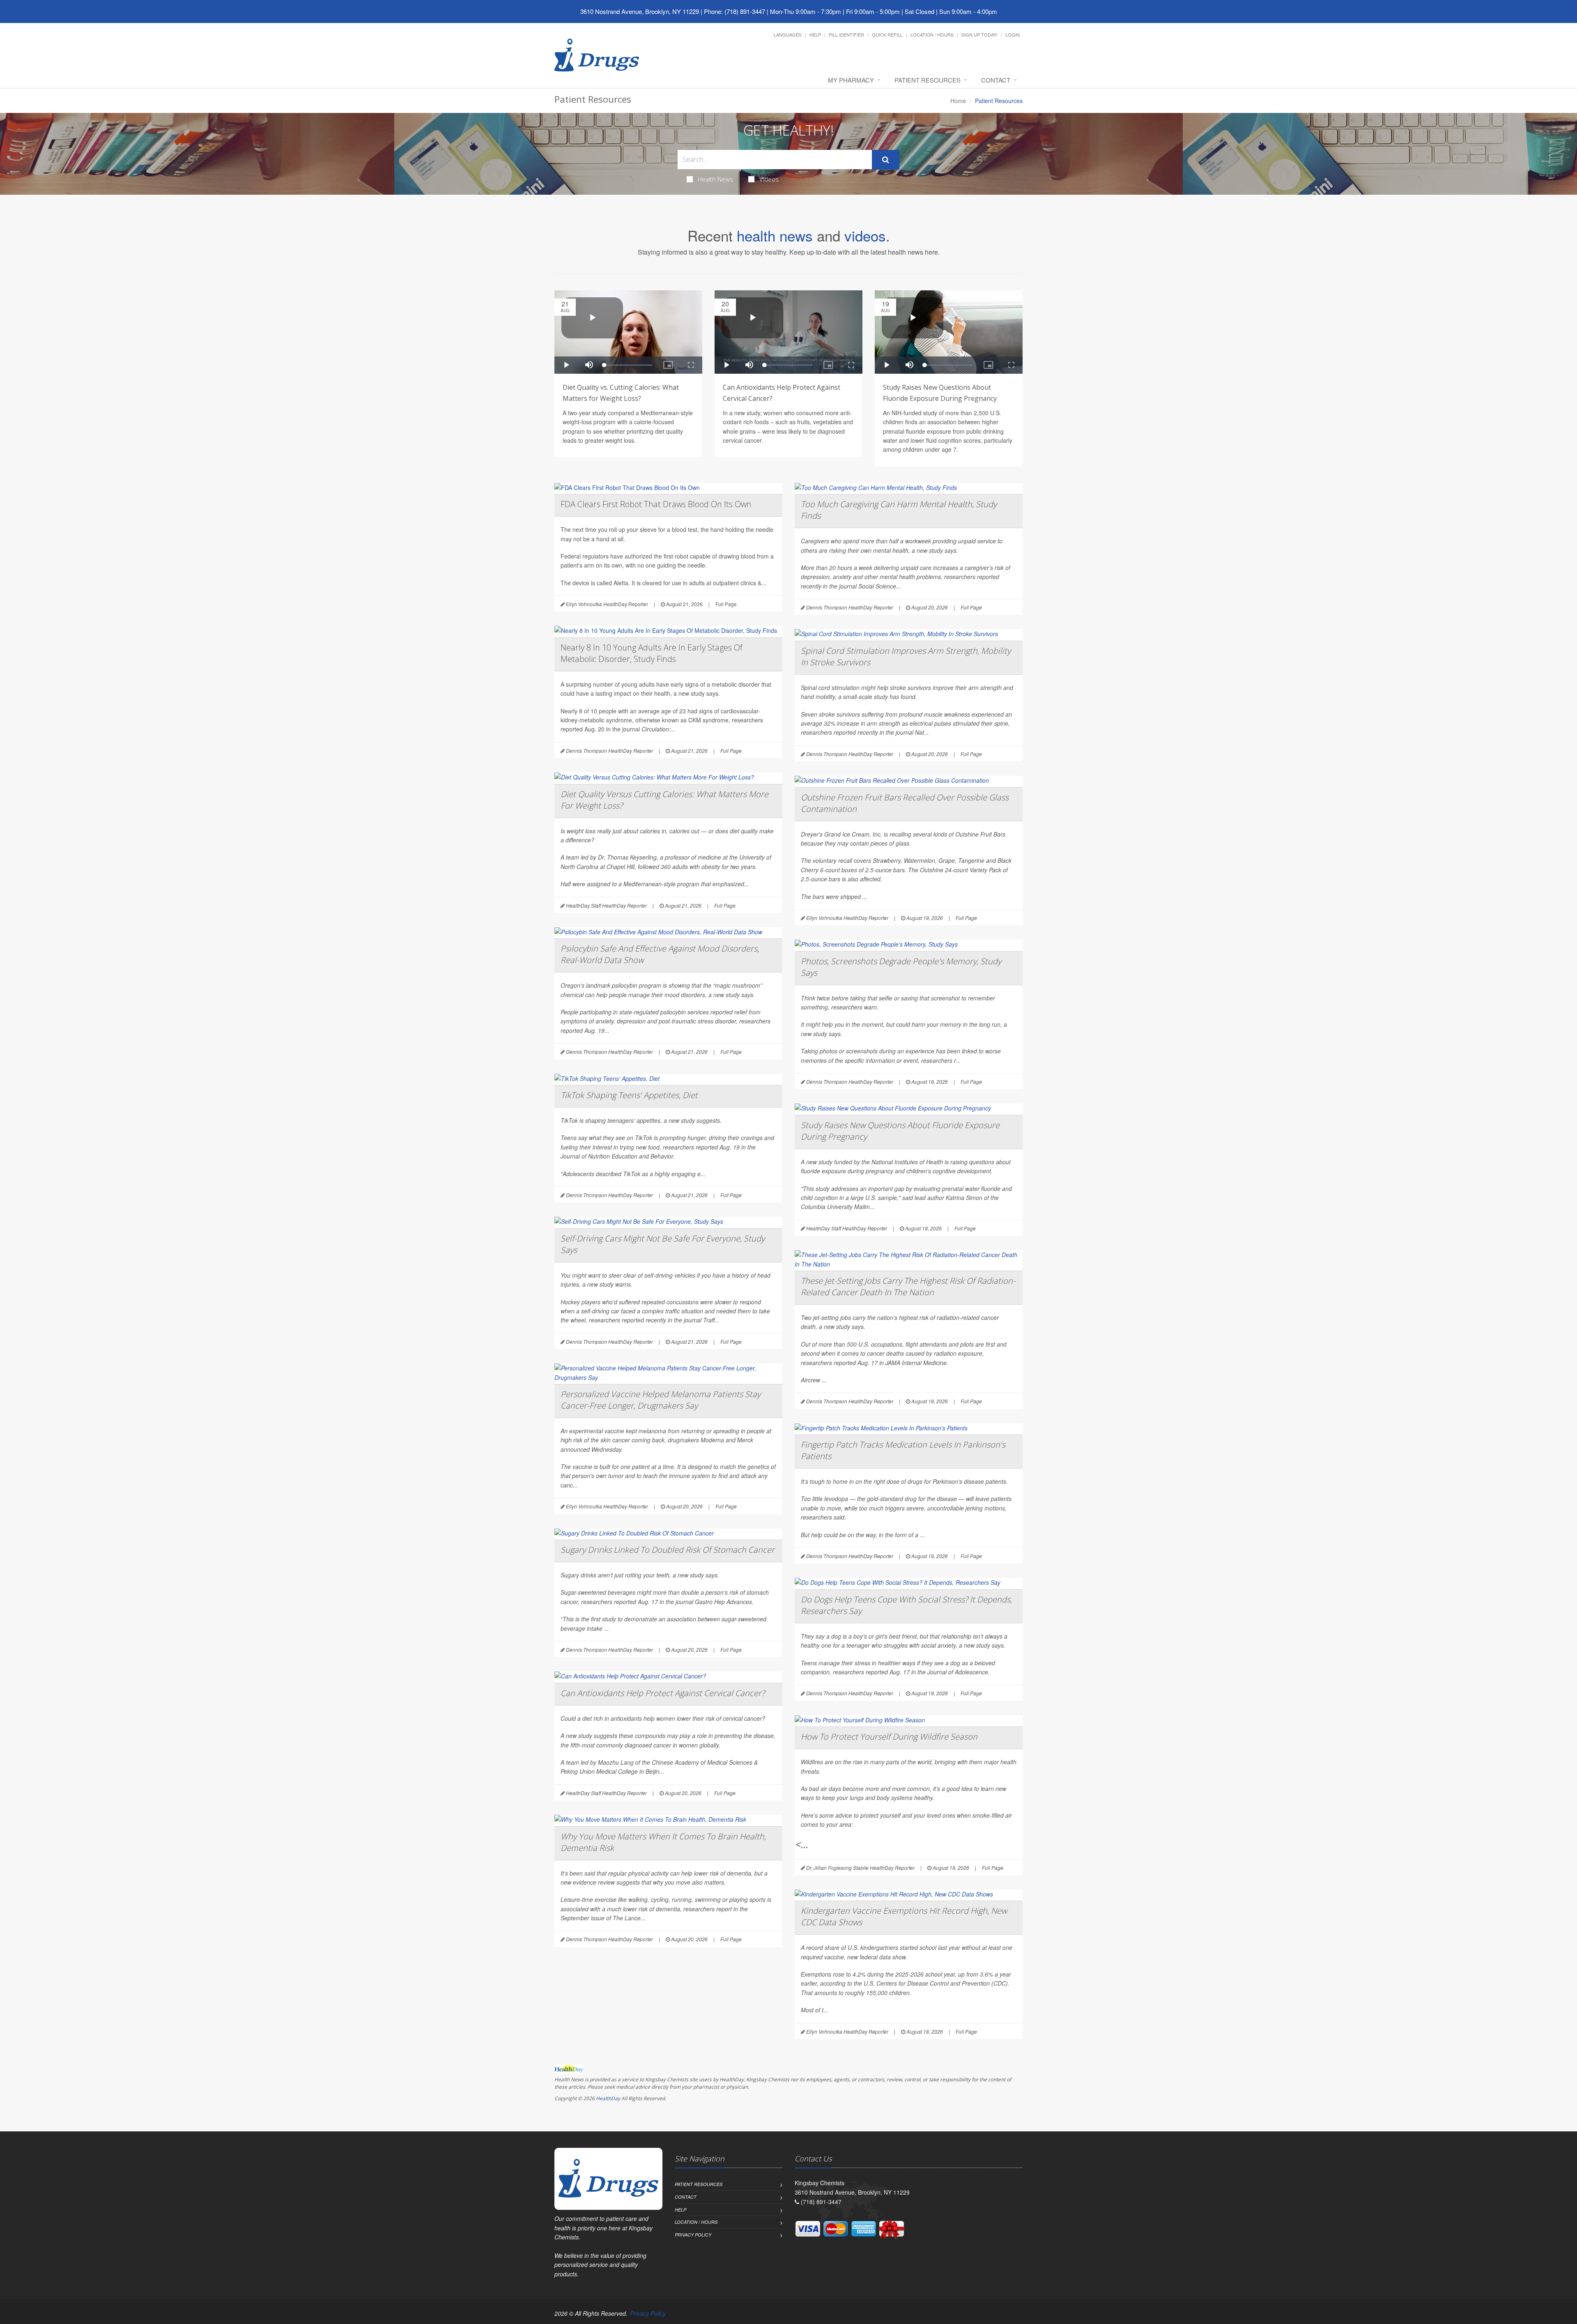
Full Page (726, 604)
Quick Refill (887, 34)
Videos (769, 179)
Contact (996, 80)
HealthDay (608, 2098)
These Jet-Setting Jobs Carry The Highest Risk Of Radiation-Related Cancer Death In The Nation (908, 1286)
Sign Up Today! (979, 34)
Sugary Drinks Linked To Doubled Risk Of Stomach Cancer (668, 1550)
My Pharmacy (851, 80)
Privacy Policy (693, 2235)
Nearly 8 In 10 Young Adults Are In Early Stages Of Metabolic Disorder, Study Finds (652, 653)
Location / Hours (932, 34)
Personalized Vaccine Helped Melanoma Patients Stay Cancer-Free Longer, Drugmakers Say (661, 1400)
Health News (715, 179)
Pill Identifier (846, 34)
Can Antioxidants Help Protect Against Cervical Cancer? (663, 1693)
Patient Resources (928, 80)
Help (815, 34)
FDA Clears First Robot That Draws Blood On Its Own (656, 504)
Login (1013, 34)
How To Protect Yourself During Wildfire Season (889, 1737)
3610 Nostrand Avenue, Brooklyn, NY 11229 (640, 11)
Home (958, 101)
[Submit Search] (886, 160)
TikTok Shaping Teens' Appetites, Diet (629, 1095)
